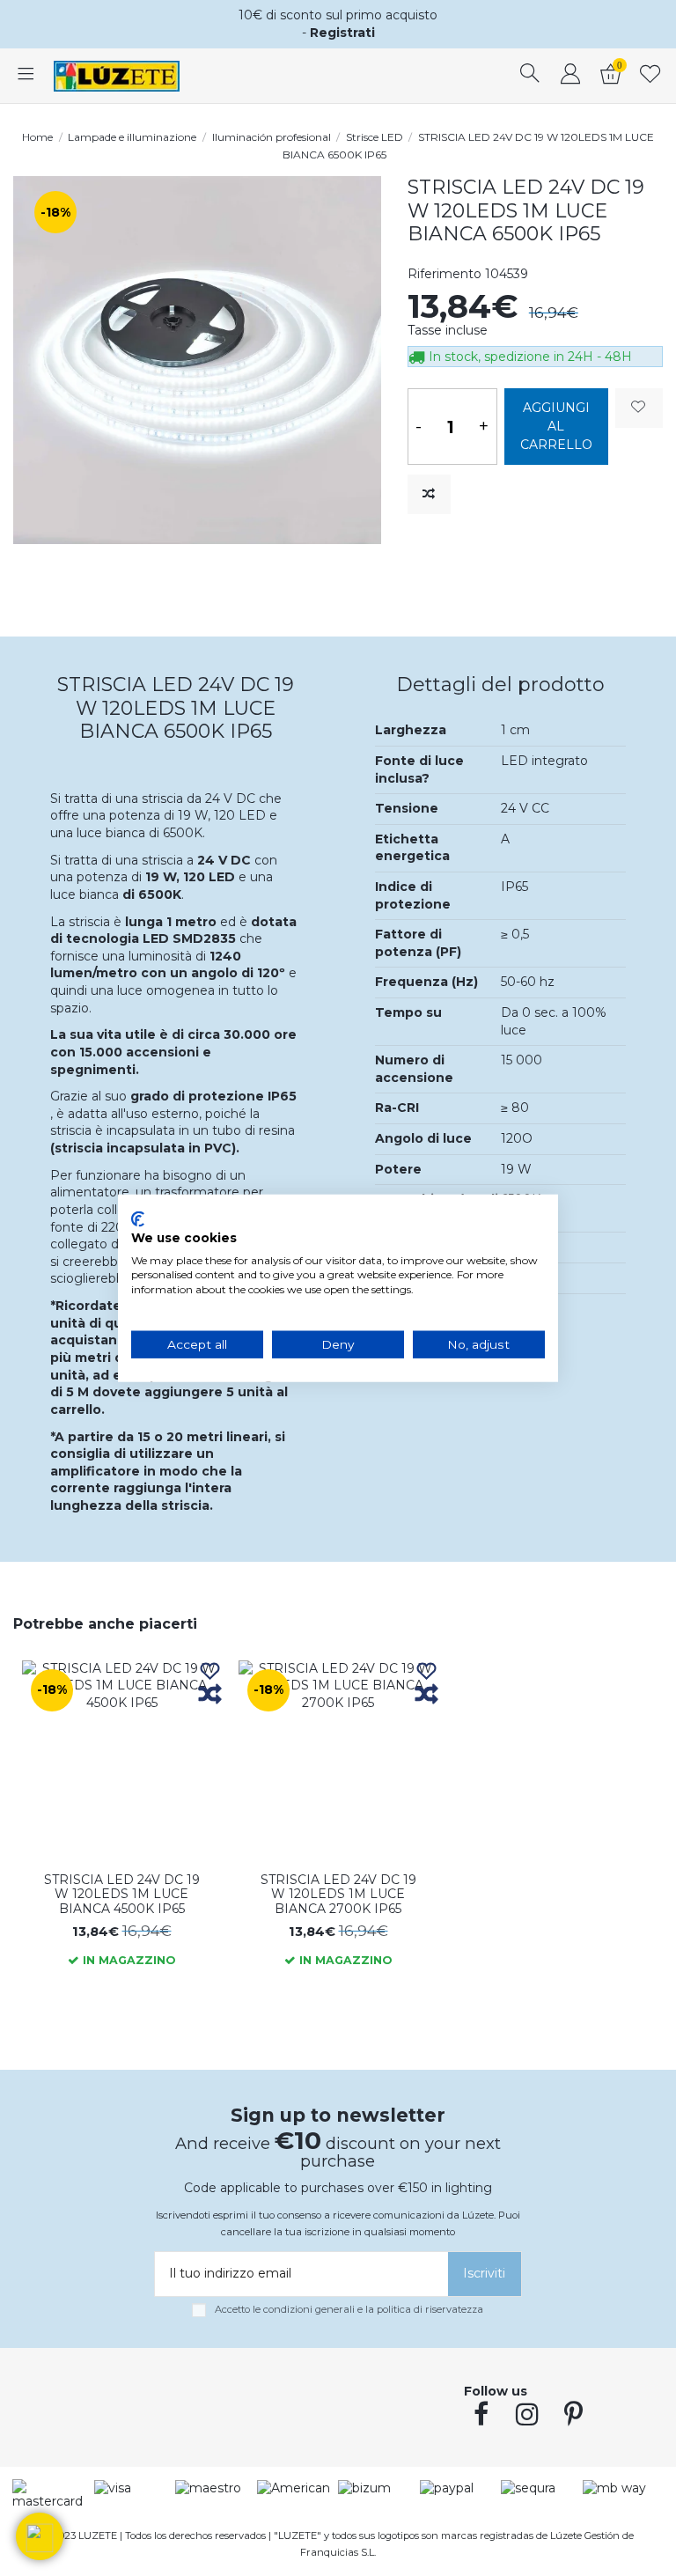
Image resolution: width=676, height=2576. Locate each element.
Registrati (342, 33)
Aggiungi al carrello (556, 426)
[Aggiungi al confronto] (429, 494)
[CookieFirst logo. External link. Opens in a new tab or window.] (138, 1219)
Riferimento (445, 274)
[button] (40, 2536)
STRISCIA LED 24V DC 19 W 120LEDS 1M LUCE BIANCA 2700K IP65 (338, 1895)
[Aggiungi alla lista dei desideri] (639, 408)
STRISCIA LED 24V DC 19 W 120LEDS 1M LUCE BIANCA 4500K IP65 (122, 1895)
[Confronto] (210, 1695)
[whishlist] (650, 76)
